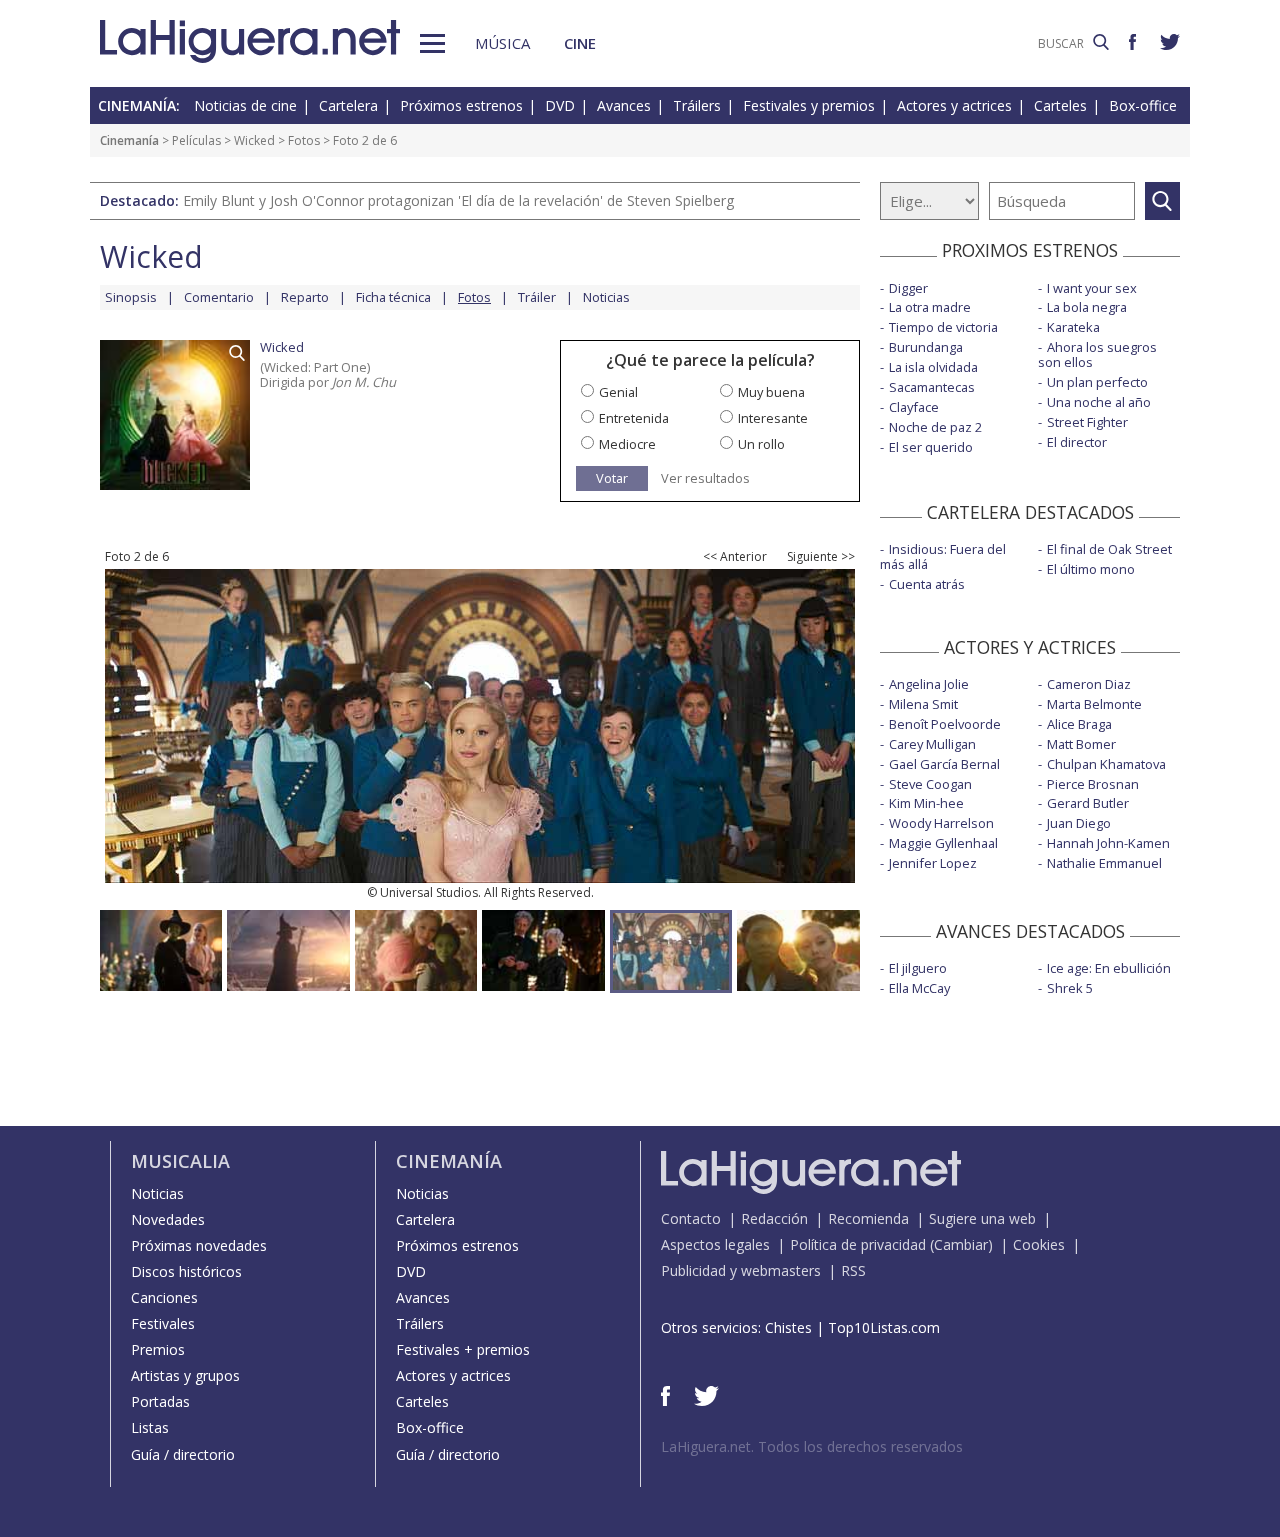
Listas (150, 1427)
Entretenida (634, 418)
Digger (908, 288)
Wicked (254, 140)
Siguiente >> (821, 557)
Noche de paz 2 (935, 427)
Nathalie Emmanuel (1104, 863)
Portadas (160, 1401)
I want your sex (1092, 288)
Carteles (1060, 105)
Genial (618, 392)
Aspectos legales (715, 1244)
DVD (560, 105)
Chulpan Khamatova (1106, 764)
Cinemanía (129, 140)
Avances (624, 105)
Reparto (305, 297)
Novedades (168, 1219)
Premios (158, 1349)
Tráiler (537, 297)
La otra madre (930, 307)
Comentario (219, 297)
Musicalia (180, 1161)
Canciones (164, 1297)
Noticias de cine (245, 105)
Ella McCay (919, 988)
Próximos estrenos (461, 105)
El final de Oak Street (1109, 549)
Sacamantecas (932, 387)
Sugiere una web (982, 1218)
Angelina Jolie (929, 684)
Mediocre (627, 444)
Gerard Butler (1088, 803)
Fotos (304, 140)
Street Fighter (1087, 422)
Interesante (773, 418)
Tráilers (697, 105)
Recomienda (868, 1218)
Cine (580, 43)
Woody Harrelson (941, 823)
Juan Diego (1079, 823)
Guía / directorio (183, 1454)
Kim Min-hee (926, 803)
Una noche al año (1099, 402)
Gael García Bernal (944, 764)
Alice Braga (1079, 724)
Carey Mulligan (932, 744)
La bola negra (1087, 307)
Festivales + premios (463, 1349)
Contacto (691, 1218)
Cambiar (961, 1244)
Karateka (1073, 327)
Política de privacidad (858, 1244)
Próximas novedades (199, 1245)
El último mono (1091, 569)
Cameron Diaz (1089, 684)
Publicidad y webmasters (741, 1270)
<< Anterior (735, 557)
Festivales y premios (809, 105)
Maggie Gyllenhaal (943, 843)
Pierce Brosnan (1093, 784)
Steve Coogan (930, 784)
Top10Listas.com (884, 1327)
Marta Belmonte (1094, 704)
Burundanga (926, 347)
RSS (853, 1270)
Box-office (1143, 105)
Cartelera (348, 105)
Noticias (606, 297)
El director (1077, 442)
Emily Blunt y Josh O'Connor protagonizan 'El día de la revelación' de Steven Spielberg (458, 200)
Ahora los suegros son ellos (1097, 354)
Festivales (163, 1323)
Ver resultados (705, 478)
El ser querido (931, 447)
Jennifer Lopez (933, 863)
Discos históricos (186, 1271)
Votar (612, 478)
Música (502, 43)
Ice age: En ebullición (1109, 968)
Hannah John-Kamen (1108, 843)
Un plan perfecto (1097, 382)
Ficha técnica (393, 297)
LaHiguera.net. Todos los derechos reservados (812, 1446)
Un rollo (761, 444)
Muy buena (771, 392)
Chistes (788, 1327)
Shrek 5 (1070, 988)
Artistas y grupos (185, 1375)
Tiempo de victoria (943, 327)
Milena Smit (923, 704)
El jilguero (918, 968)
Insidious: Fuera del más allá (943, 556)
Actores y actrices (954, 105)
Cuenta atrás (927, 584)
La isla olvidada (933, 367)
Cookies (1039, 1244)
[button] (432, 43)
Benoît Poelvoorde (945, 724)
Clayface (914, 407)
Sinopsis (131, 297)
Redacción (774, 1218)
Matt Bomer (1081, 744)
